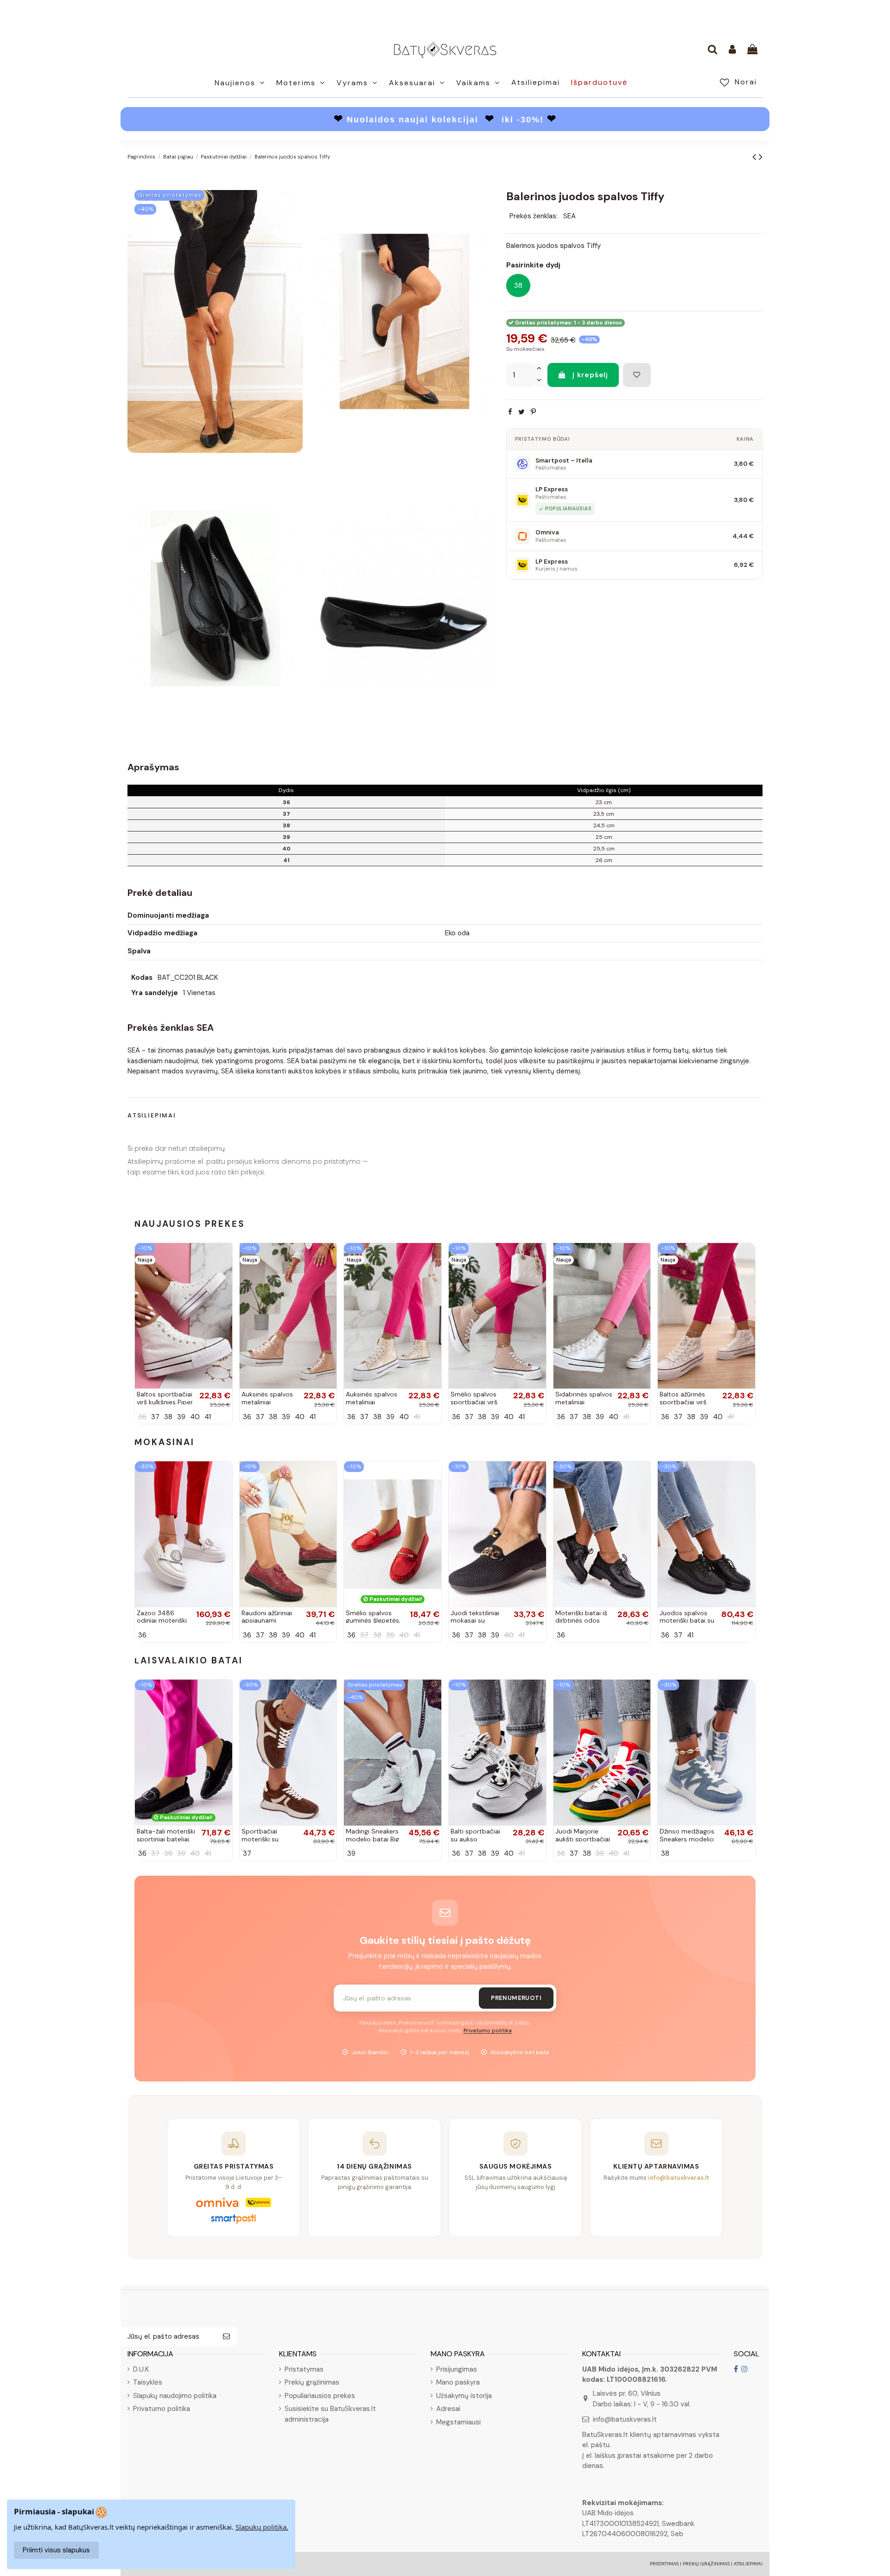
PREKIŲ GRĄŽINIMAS (706, 2564)
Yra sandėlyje (155, 993)
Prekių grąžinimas (312, 2382)
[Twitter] (521, 412)
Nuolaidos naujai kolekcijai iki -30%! (445, 120)
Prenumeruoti (516, 1998)
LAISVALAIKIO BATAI (189, 1660)
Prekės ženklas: (534, 216)
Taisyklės (148, 2382)
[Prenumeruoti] (226, 2337)
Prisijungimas (457, 2369)
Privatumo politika (488, 2031)
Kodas (142, 977)
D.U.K (141, 2369)
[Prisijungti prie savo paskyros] (732, 50)
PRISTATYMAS (664, 2564)
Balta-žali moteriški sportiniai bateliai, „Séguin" (166, 1839)
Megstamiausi (458, 2422)
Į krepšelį (590, 375)
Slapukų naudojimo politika (175, 2396)
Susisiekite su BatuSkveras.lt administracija (330, 2414)
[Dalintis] (510, 412)
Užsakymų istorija (464, 2396)
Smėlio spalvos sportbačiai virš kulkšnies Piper (474, 1402)
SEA (569, 216)
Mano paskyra (458, 2382)
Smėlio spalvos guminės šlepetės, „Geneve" (373, 1621)
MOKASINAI (165, 1442)
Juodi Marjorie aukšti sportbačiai (583, 1835)
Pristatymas (304, 2369)
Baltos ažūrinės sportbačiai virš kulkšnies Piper (683, 1402)
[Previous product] (756, 157)
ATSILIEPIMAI (748, 2564)
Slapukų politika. (262, 2527)
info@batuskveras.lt (625, 2419)
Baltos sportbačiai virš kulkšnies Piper (165, 1398)
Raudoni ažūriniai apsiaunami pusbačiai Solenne (269, 1621)
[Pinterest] (533, 412)
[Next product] (761, 157)
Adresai (448, 2409)
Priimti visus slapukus (56, 2550)
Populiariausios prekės (320, 2396)
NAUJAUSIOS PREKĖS (190, 1224)
